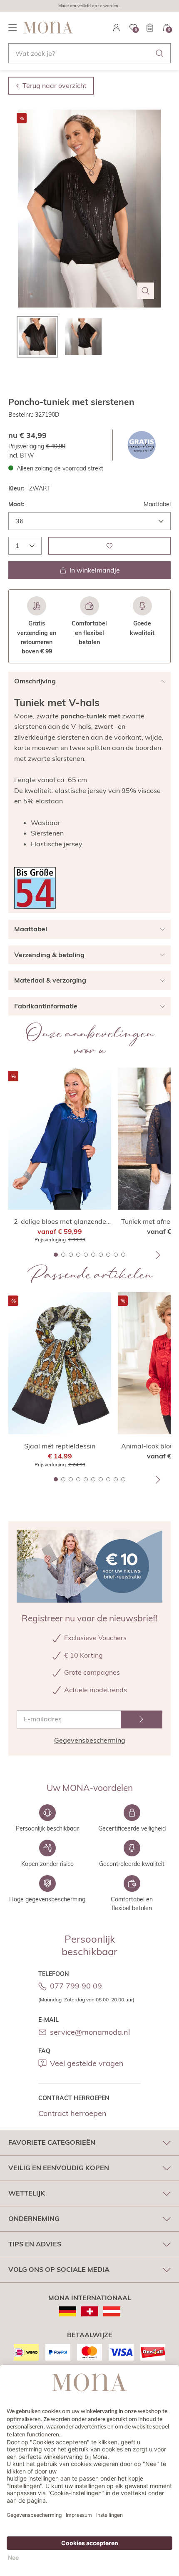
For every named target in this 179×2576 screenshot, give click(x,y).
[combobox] (89, 53)
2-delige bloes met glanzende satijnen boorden (60, 1222)
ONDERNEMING (34, 2218)
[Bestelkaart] (150, 28)
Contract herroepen (72, 2113)
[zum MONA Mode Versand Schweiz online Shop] (90, 2311)
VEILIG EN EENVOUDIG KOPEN (59, 2168)
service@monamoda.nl (90, 2032)
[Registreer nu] (142, 1719)
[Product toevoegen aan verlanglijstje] (109, 546)
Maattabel (157, 504)
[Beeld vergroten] (146, 291)
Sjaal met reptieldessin (60, 1446)
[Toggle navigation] (12, 28)
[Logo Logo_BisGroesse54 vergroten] (35, 888)
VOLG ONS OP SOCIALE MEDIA (59, 2269)
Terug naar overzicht (55, 85)
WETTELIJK (27, 2193)
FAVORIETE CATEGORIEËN (52, 2142)
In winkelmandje (95, 570)
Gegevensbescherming (90, 1740)
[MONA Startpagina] (48, 28)
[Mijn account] (117, 28)
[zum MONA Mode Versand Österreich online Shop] (112, 2311)
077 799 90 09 (76, 1986)
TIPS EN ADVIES (35, 2244)
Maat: (16, 504)
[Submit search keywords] (160, 53)
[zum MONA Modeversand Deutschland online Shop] (68, 2311)
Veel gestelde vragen (87, 2063)
